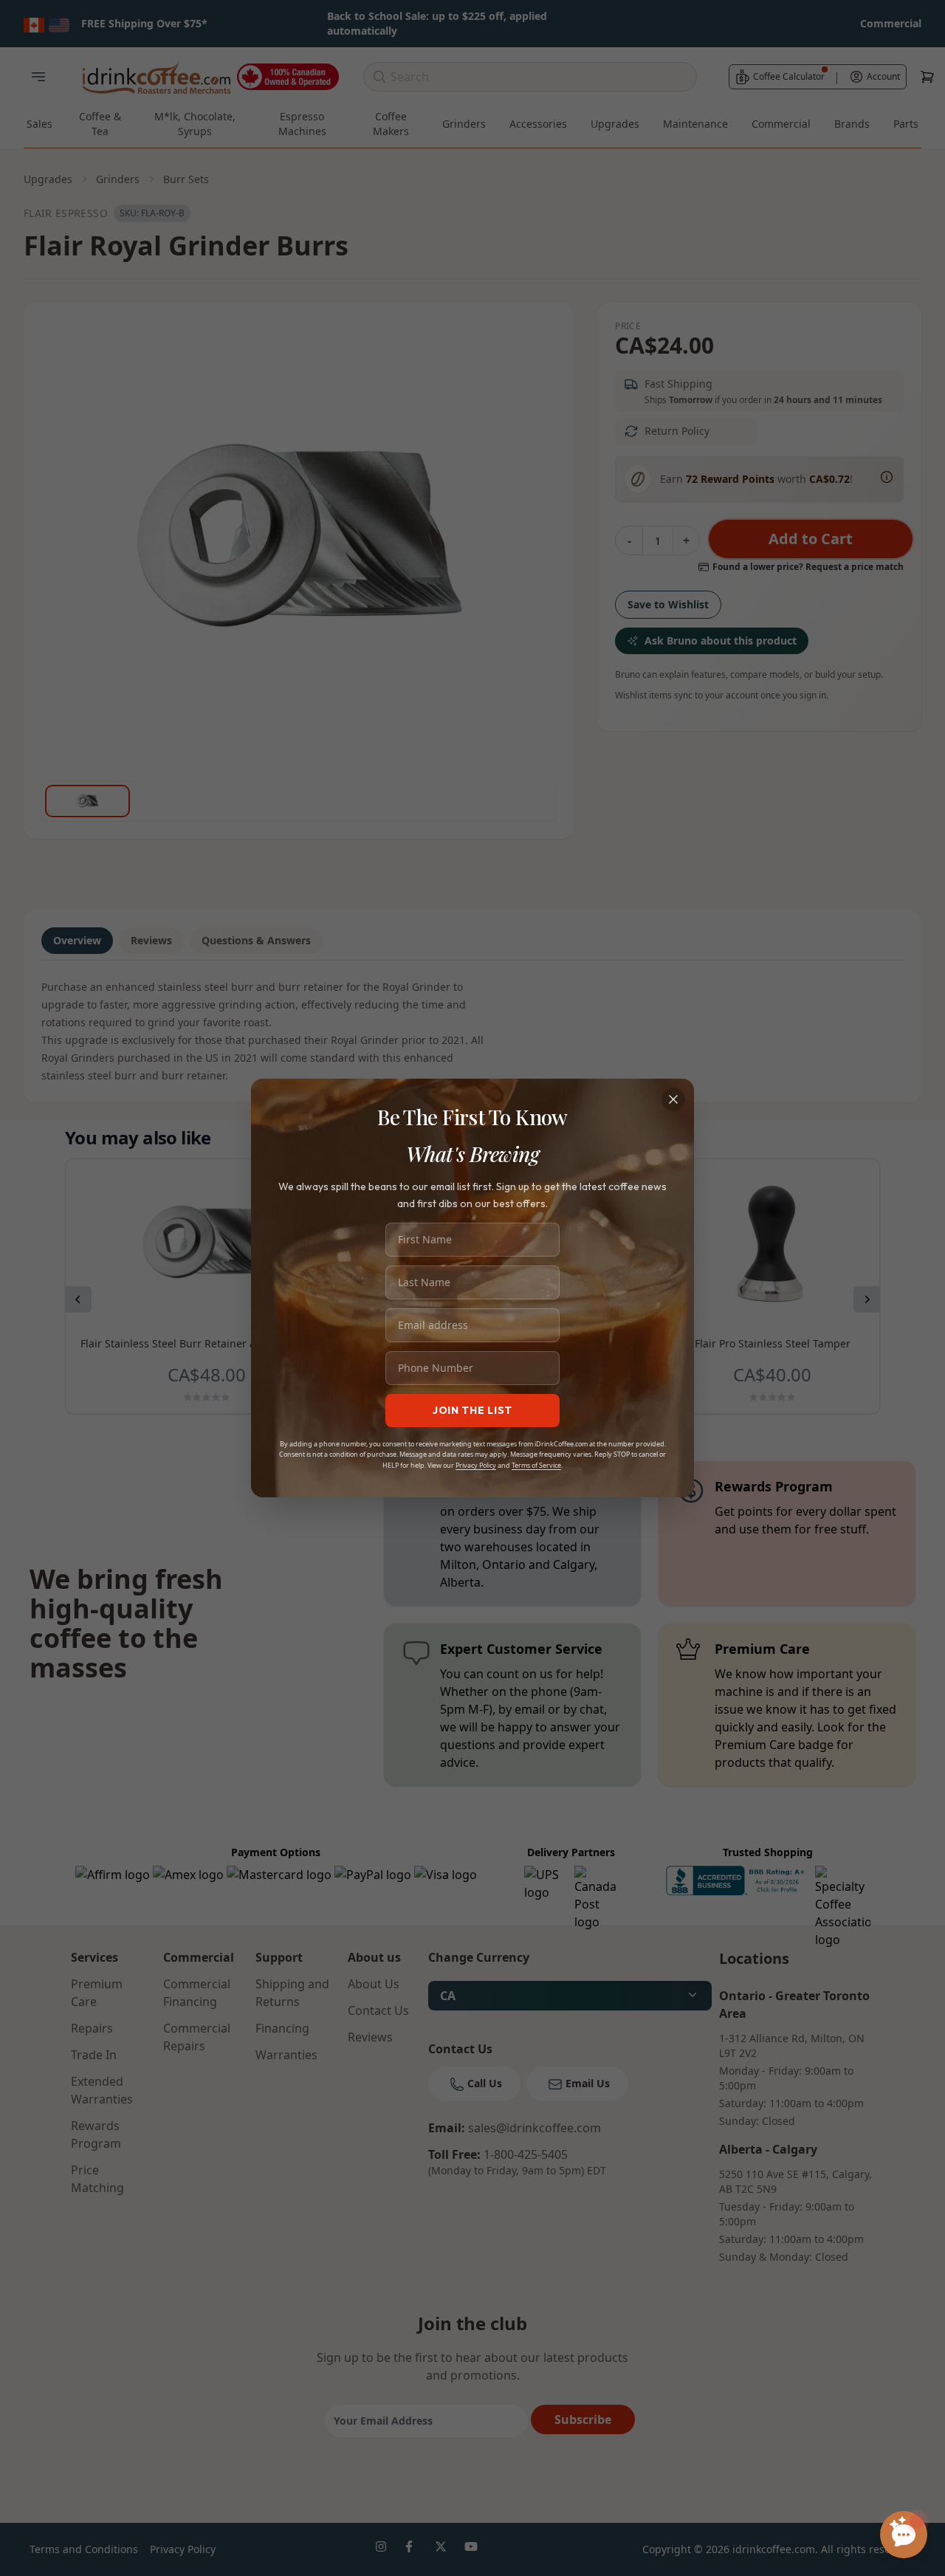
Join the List (472, 1410)
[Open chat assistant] (904, 2535)
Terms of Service (536, 1465)
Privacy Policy (476, 1465)
